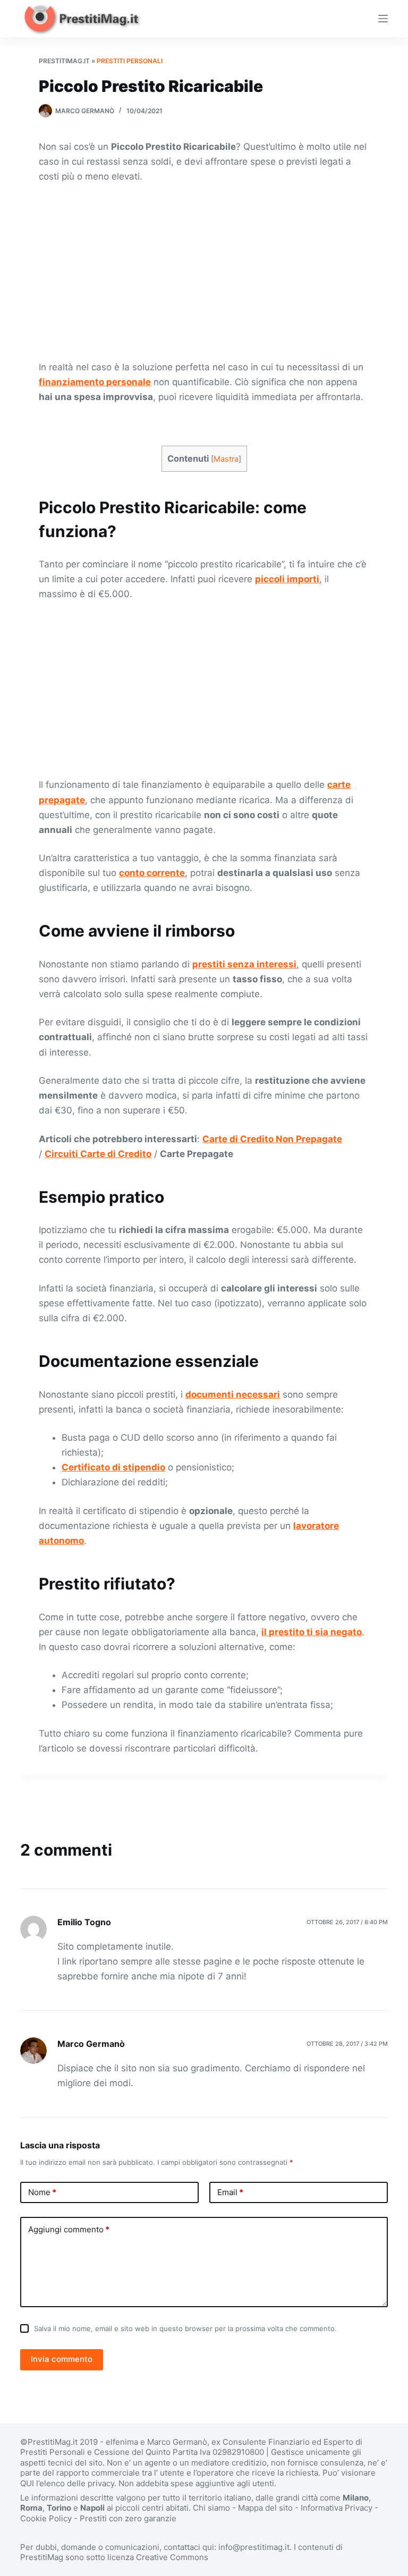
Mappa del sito (265, 2508)
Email (230, 2192)
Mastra (226, 459)
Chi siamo (211, 2508)
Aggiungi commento (69, 2229)
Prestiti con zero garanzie (128, 2518)
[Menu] (383, 19)
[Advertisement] (204, 271)
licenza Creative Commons (158, 2557)
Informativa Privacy (337, 2508)
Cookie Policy (46, 2518)
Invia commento (62, 2359)
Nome (42, 2192)
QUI (27, 2483)
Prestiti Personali (130, 61)
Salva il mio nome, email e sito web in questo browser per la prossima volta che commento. (185, 2328)
